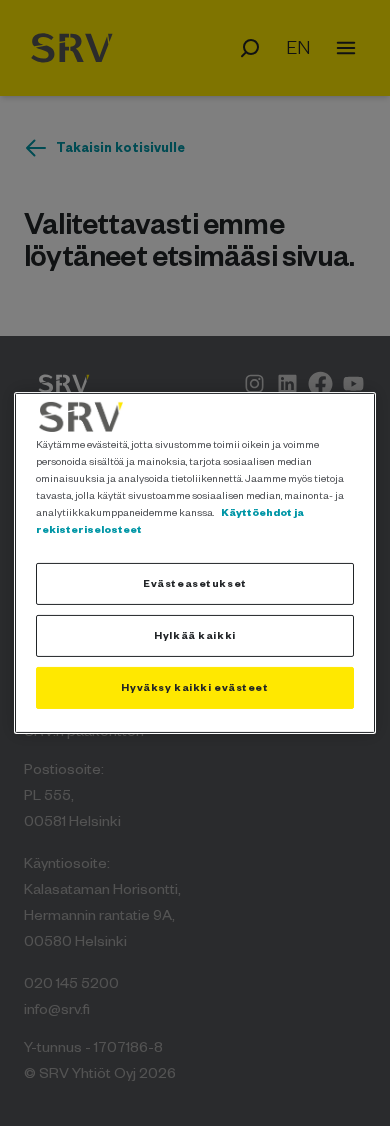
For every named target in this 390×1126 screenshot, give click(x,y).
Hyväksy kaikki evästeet (194, 687)
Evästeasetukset (195, 583)
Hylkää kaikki (194, 635)
